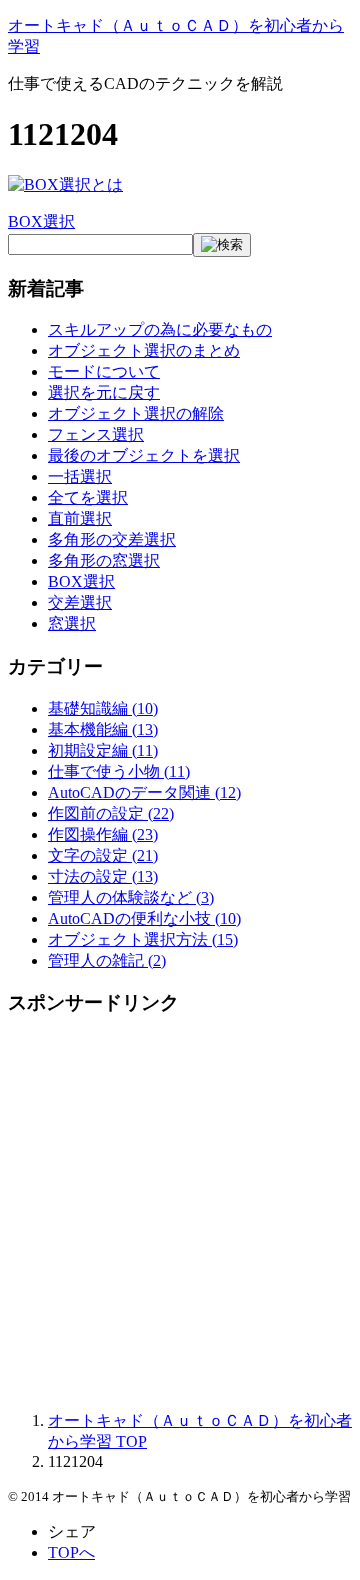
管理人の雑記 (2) (107, 960)
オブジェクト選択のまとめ (144, 350)
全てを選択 (88, 497)
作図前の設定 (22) (111, 813)
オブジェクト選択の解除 (136, 413)
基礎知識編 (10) (103, 708)
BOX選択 (41, 221)
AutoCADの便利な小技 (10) (144, 918)
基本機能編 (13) (103, 729)
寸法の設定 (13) (103, 876)
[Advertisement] (180, 1215)
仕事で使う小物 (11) (119, 771)
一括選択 (80, 476)
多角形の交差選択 (112, 539)
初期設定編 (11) (103, 750)
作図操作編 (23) (103, 834)
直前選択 (80, 518)
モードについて (104, 371)
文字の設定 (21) (103, 855)
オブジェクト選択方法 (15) (143, 939)
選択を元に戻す (104, 392)
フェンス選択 (96, 434)
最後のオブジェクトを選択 (144, 455)
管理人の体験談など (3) (131, 897)
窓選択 (72, 623)
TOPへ (71, 1552)
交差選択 (80, 602)
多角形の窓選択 (104, 560)
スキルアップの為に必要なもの (160, 329)
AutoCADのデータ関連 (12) (144, 792)
